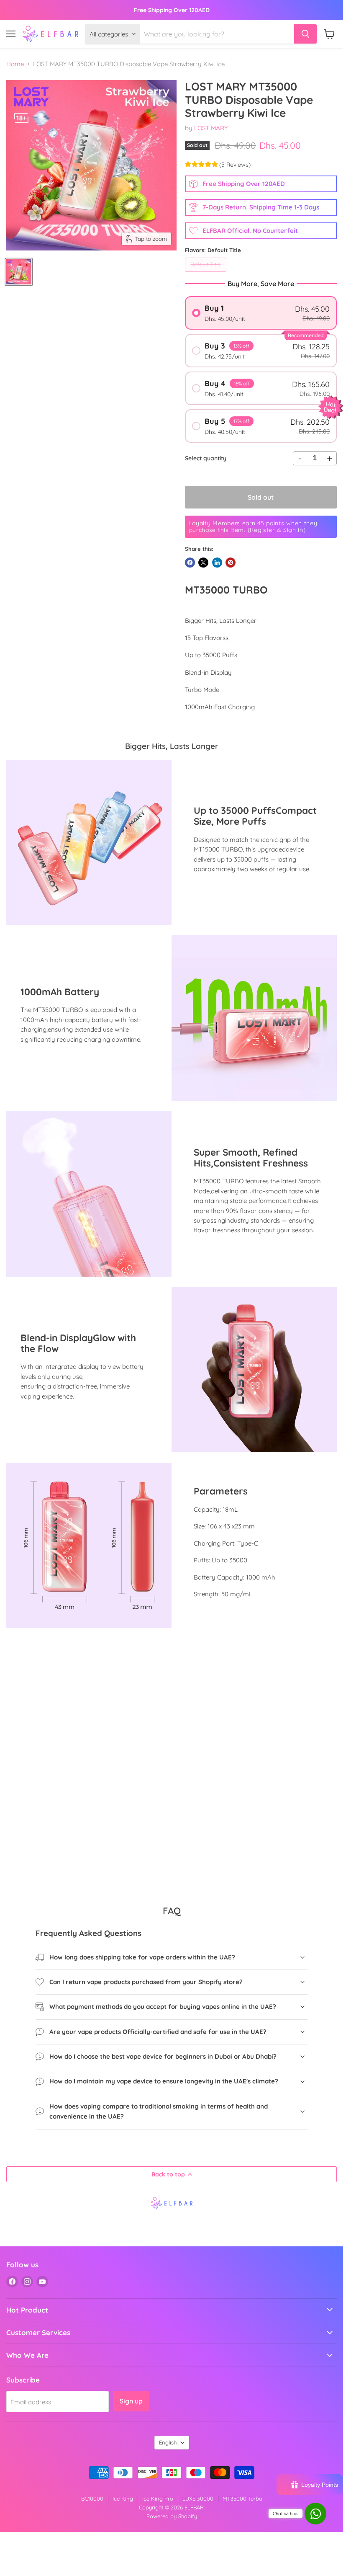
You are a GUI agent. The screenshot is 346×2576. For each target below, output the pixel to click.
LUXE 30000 (198, 2499)
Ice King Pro (158, 2499)
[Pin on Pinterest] (231, 563)
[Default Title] (207, 274)
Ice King (123, 2499)
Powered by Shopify (172, 2516)
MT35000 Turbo (242, 2499)
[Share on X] (203, 563)
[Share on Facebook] (190, 563)
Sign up (131, 2401)
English (168, 2442)
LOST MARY (211, 128)
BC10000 (92, 2499)
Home (15, 64)
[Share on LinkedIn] (217, 563)
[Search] (305, 34)
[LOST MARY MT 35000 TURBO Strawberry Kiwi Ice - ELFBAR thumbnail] (19, 272)
